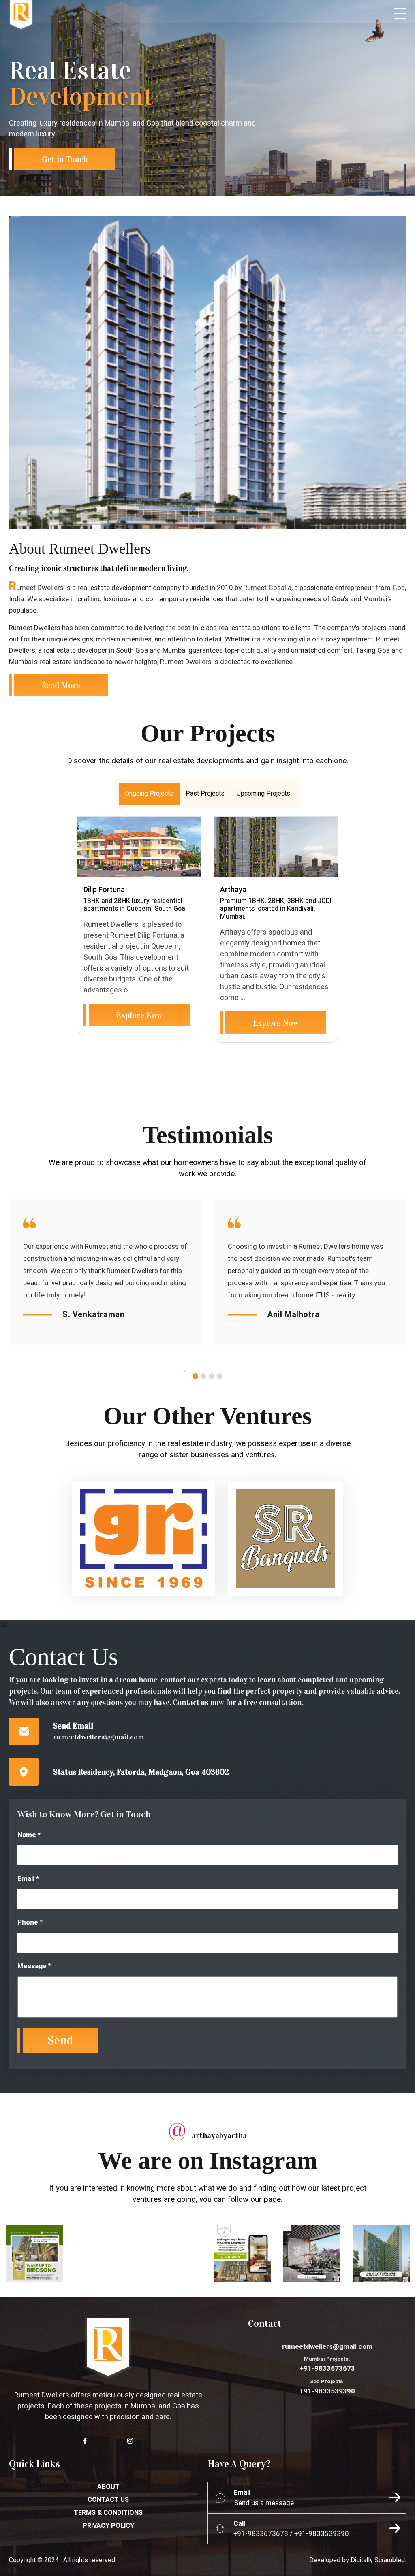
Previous (193, 1374)
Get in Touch (65, 159)
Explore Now (139, 1015)
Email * (28, 1879)
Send (60, 2041)
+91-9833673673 (327, 2364)
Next (222, 1374)
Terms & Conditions (108, 2513)
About (108, 2487)
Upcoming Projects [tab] (263, 794)
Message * (34, 1966)
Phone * (30, 1922)
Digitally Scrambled (378, 2560)
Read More (61, 685)
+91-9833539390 (327, 2387)
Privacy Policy (108, 2526)
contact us (108, 2500)
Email (242, 2492)
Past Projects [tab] (205, 794)
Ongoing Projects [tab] (149, 794)
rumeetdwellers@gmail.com (98, 1737)
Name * (29, 1835)
